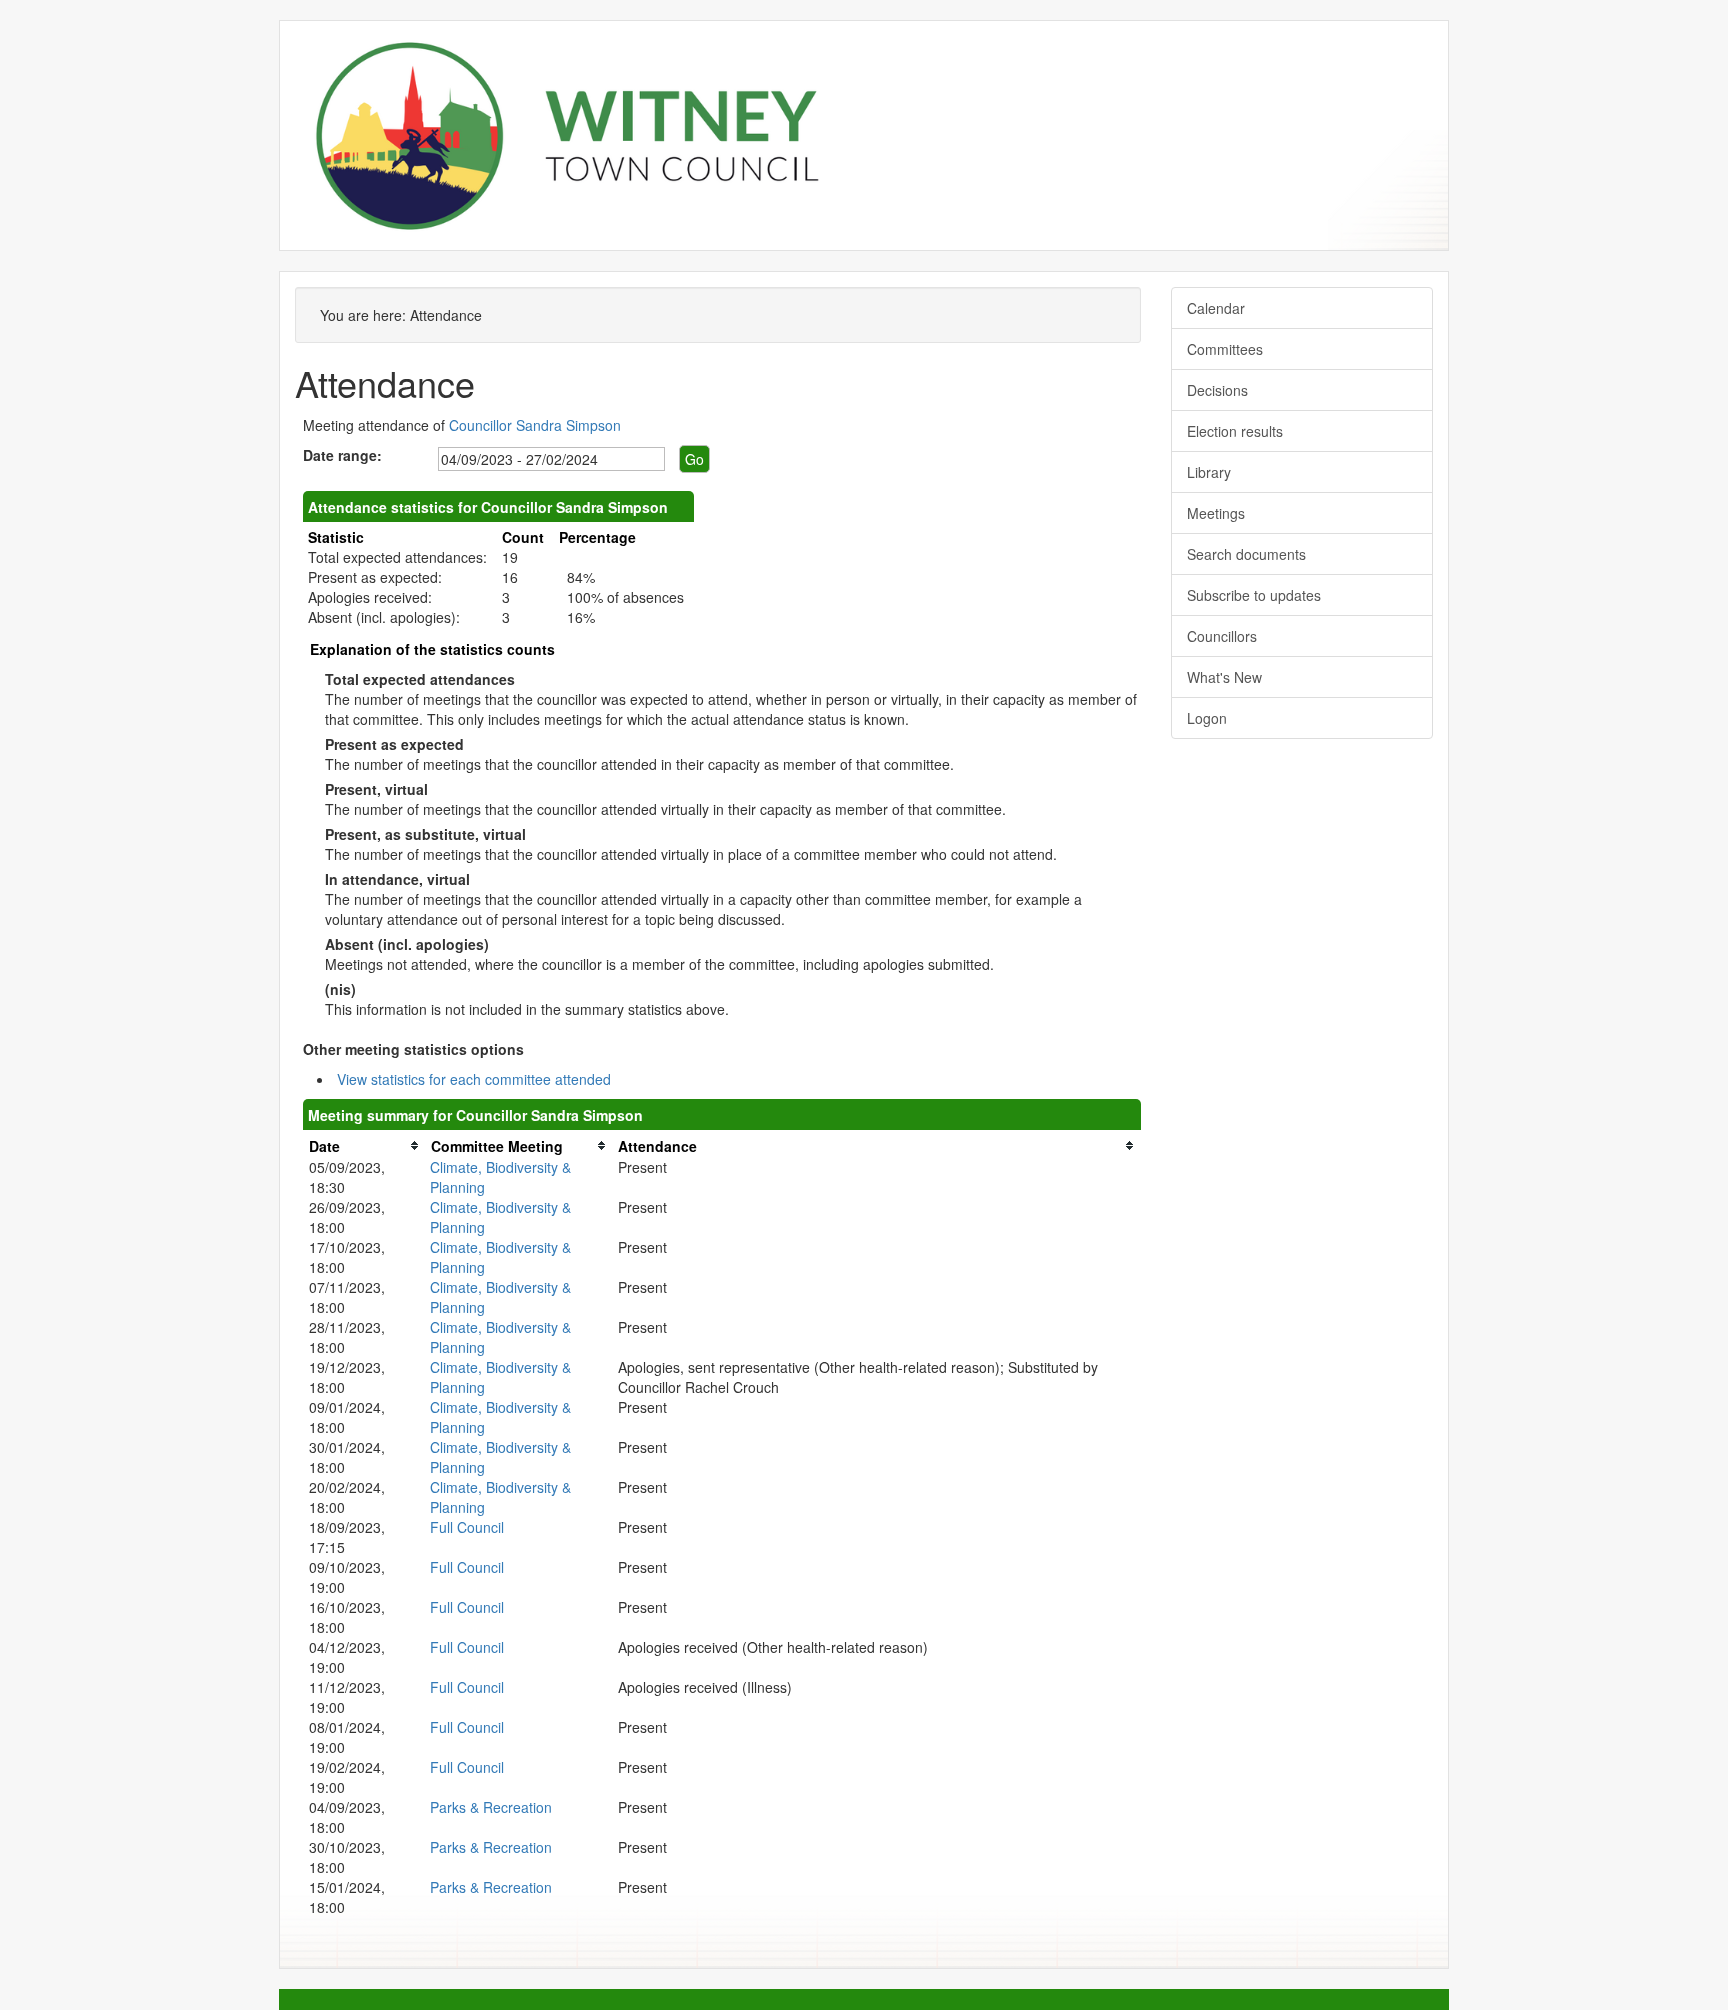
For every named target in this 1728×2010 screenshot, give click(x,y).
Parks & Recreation (491, 1807)
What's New (1224, 677)
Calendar (1216, 308)
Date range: (342, 455)
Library (1209, 472)
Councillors (1222, 636)
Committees (1225, 349)
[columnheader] (364, 1145)
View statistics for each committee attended (474, 1079)
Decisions (1217, 390)
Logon (1207, 718)
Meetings (1216, 513)
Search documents (1246, 554)
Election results (1235, 431)
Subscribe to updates (1254, 595)
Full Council (467, 1527)
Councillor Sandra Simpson (535, 425)
